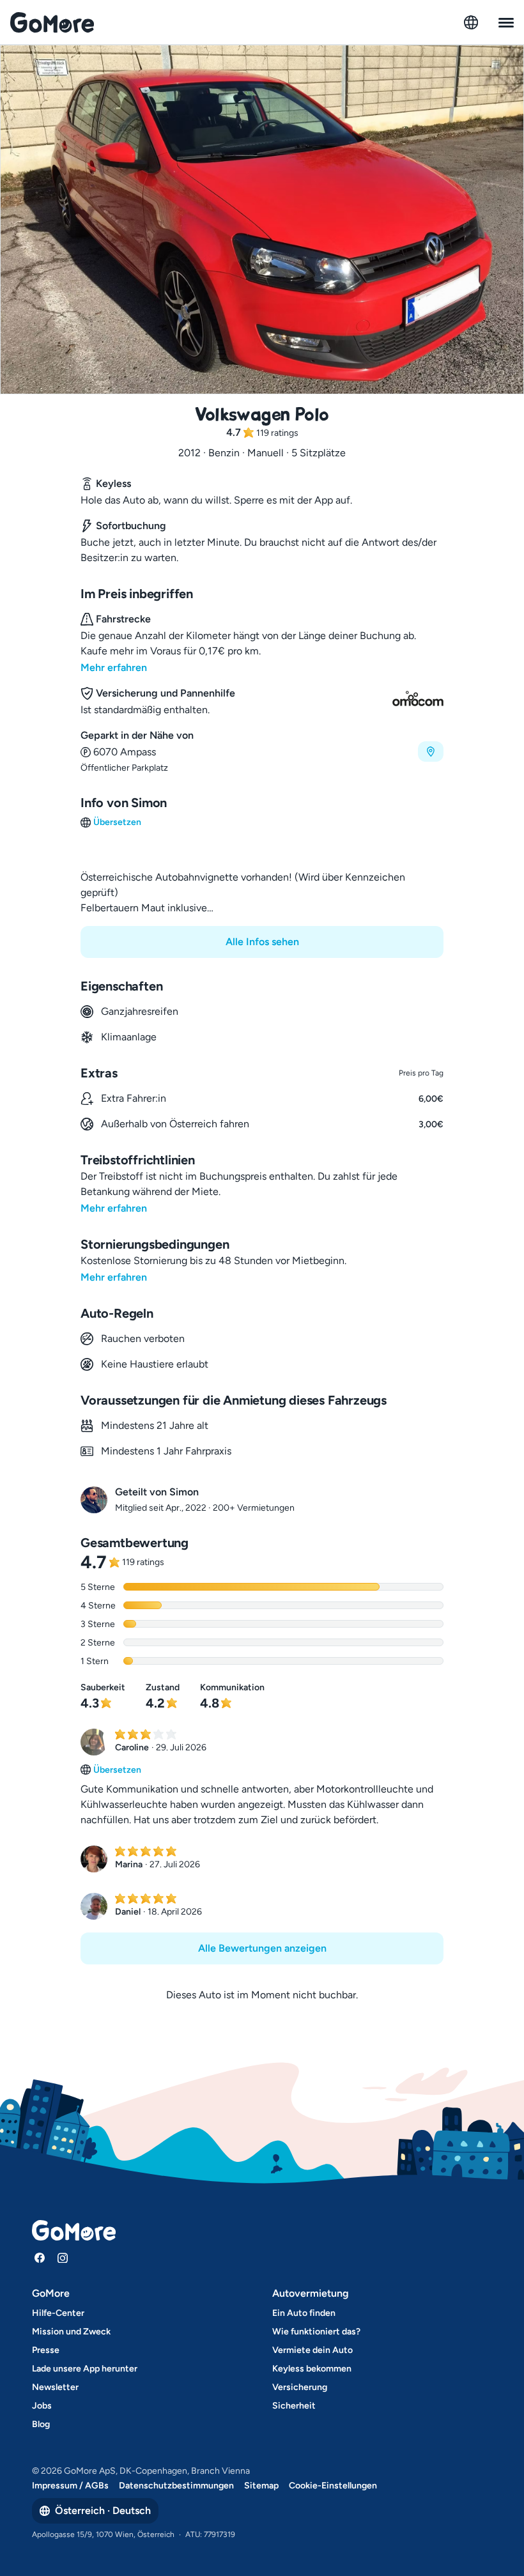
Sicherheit (294, 2406)
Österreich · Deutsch (103, 2510)
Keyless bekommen (312, 2369)
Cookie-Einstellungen (333, 2486)
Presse (46, 2350)
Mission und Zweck (71, 2332)
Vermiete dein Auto (312, 2350)
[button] (262, 751)
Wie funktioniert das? (316, 2332)
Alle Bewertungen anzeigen (262, 1948)
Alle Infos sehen (262, 942)
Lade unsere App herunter (85, 2369)
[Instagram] (63, 2258)
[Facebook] (40, 2258)
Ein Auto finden (304, 2313)
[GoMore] (52, 22)
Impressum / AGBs (70, 2486)
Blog (41, 2424)
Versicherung (300, 2387)
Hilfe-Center (58, 2313)
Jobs (42, 2406)
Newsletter (55, 2387)
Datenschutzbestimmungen (176, 2486)
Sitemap (261, 2486)
